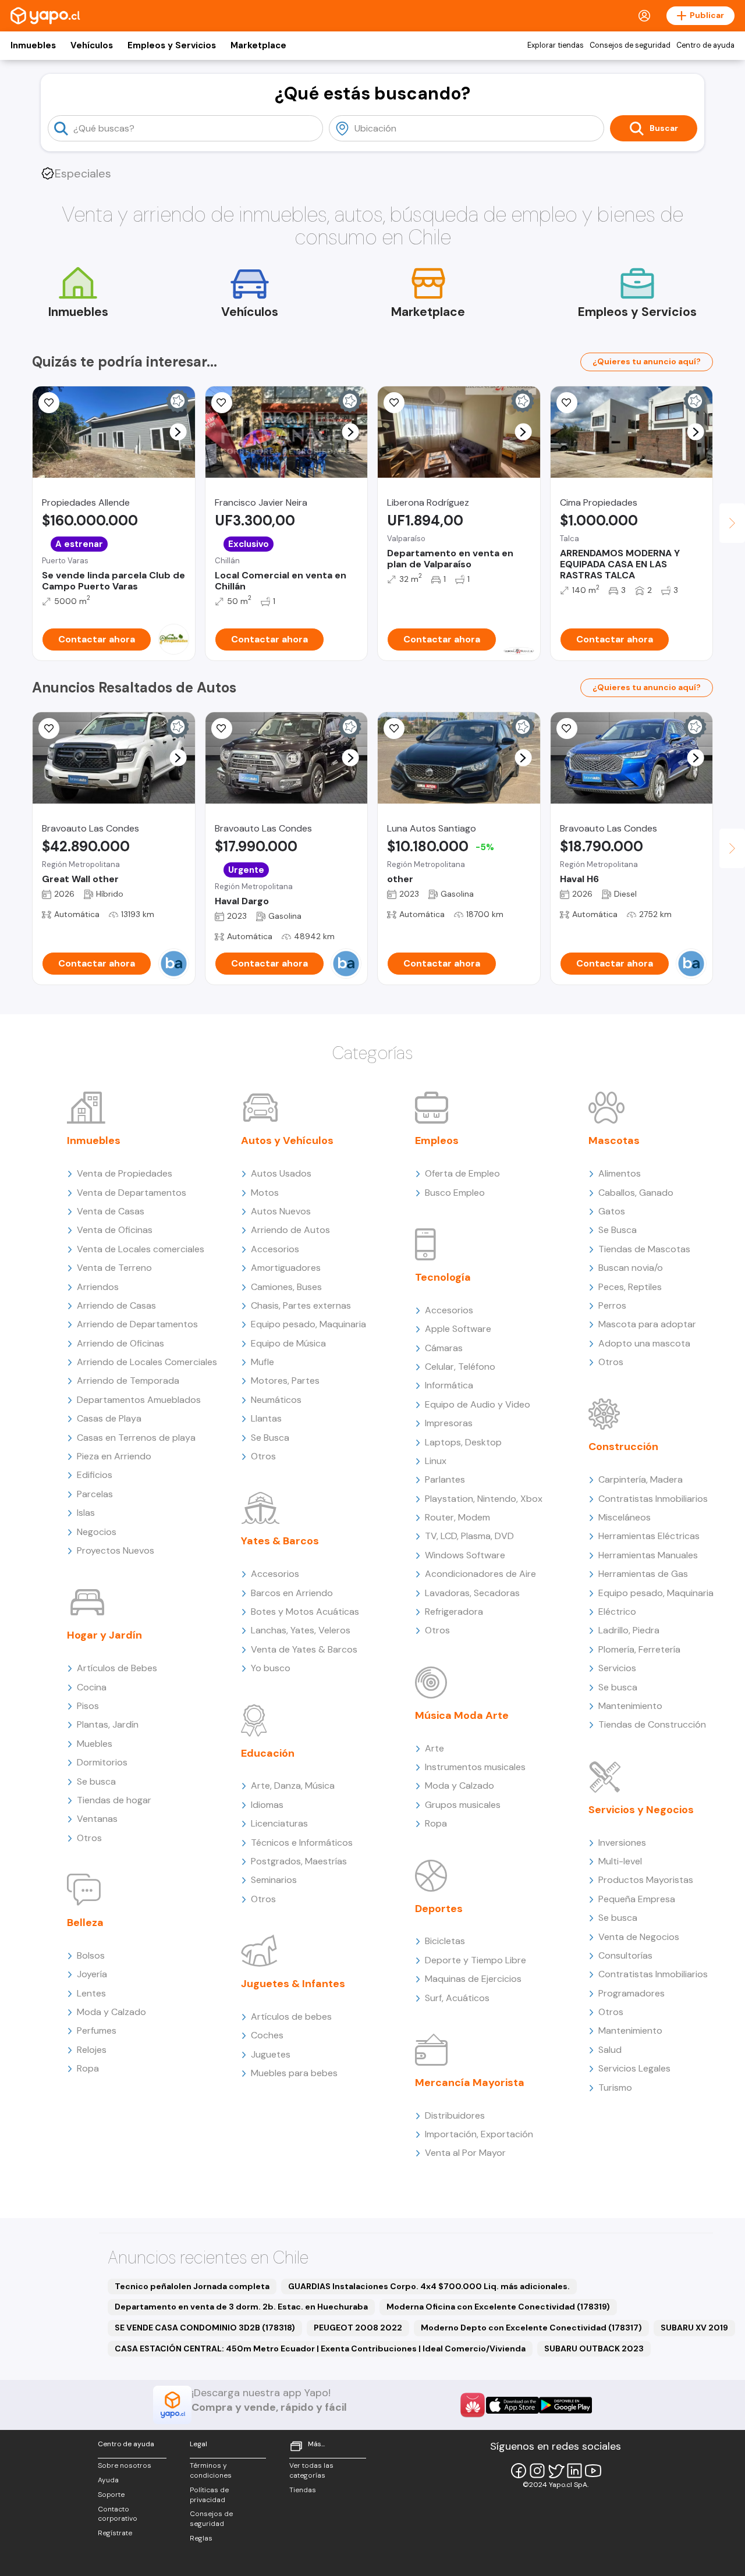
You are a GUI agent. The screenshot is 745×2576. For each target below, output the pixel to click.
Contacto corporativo (118, 2514)
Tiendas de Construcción (652, 1724)
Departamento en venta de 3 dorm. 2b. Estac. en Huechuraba (241, 2307)
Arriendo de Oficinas (120, 1343)
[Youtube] (593, 2471)
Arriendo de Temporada (128, 1381)
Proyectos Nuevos (116, 1550)
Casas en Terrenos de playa (136, 1438)
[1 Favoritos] (567, 403)
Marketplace (258, 45)
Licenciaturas (279, 1823)
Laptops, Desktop (463, 1442)
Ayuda (108, 2480)
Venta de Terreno (114, 1268)
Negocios (97, 1532)
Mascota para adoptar (647, 1324)
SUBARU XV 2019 (694, 2328)
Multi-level (620, 1861)
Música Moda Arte (462, 1715)
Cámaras (444, 1348)
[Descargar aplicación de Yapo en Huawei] (473, 2405)
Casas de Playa (109, 1418)
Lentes (91, 1993)
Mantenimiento (630, 1706)
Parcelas (95, 1494)
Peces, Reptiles (630, 1287)
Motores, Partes (285, 1381)
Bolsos (91, 1955)
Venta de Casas (111, 1211)
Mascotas (614, 1140)
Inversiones (622, 1843)
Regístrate (115, 2533)
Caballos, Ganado (636, 1193)
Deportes (439, 1909)
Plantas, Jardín (108, 1724)
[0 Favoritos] (222, 403)
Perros (612, 1305)
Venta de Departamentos (132, 1193)
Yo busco (271, 1668)
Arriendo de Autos (290, 1230)
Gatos (612, 1211)
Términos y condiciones (211, 2470)
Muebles (95, 1744)
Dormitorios (102, 1762)
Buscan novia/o (631, 1268)
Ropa (88, 2068)
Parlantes (445, 1479)
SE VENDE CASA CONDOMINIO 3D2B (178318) (205, 2328)
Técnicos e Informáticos (302, 1843)
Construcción (623, 1447)
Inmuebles (33, 45)
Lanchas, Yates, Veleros (301, 1630)
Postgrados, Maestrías (299, 1861)
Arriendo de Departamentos (137, 1324)
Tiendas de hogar (114, 1800)
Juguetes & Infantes (293, 1984)
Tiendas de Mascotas (644, 1249)
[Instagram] (537, 2471)
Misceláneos (625, 1517)
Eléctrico (617, 1612)
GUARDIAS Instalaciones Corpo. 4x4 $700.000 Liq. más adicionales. (429, 2286)
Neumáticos (276, 1400)
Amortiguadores (286, 1268)
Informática (449, 1385)
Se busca (96, 1781)
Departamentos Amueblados (139, 1400)
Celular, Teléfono (460, 1367)
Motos (265, 1193)
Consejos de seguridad (630, 45)
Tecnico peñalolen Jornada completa (192, 2286)
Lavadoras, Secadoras (472, 1593)
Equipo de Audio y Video (478, 1404)
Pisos (88, 1706)
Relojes (92, 2050)
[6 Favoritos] (49, 403)
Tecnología (443, 1277)
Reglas (201, 2538)
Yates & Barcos (280, 1541)
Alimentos (620, 1173)
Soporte (111, 2495)
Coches (267, 2035)
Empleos (437, 1140)
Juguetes (271, 2054)
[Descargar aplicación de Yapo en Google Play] (565, 2405)
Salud (610, 2050)
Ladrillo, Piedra (629, 1630)
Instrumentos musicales (475, 1767)
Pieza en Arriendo (114, 1456)
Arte (434, 1748)
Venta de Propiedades (125, 1173)
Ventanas (97, 1819)
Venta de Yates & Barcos (304, 1649)
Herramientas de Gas (643, 1574)
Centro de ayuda (705, 45)
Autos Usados (281, 1173)
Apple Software (458, 1329)
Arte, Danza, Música (293, 1786)
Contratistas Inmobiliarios (653, 1499)
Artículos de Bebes (117, 1668)
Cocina (92, 1687)
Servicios (617, 1668)
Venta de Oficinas (115, 1230)
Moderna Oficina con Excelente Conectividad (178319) (498, 2307)
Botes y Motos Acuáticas (305, 1612)
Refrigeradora (454, 1612)
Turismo (615, 2088)
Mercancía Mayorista (470, 2083)
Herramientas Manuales (648, 1555)
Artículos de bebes (291, 2017)
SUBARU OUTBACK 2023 (594, 2348)
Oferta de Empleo (462, 1173)
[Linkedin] (574, 2471)
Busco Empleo (455, 1193)
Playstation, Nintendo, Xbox (484, 1499)
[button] (178, 432)
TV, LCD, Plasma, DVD (469, 1536)
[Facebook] (519, 2471)
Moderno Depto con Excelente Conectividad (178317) (531, 2328)
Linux (436, 1461)
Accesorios (275, 1249)
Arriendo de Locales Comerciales (147, 1362)
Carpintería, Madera (641, 1479)
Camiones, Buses (286, 1287)
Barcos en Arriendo (292, 1593)
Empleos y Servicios (172, 45)
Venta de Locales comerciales (141, 1249)
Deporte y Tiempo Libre (476, 1960)
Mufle (262, 1362)
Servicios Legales (634, 2068)
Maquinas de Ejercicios (473, 1979)
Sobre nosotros (125, 2465)
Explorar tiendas (556, 45)
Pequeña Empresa (637, 1899)
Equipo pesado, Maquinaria (308, 1324)
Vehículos (92, 45)
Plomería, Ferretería (639, 1649)
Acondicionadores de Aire (480, 1574)
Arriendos (98, 1287)
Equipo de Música (288, 1343)
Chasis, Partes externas (301, 1305)
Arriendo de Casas (116, 1305)
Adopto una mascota (644, 1343)
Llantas (266, 1418)
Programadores (632, 1993)
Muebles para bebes (294, 2073)
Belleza (85, 1923)
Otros (89, 1838)
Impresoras (449, 1423)
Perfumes (97, 2030)
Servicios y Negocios (641, 1810)
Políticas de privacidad (209, 2495)
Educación (268, 1753)
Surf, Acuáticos (457, 1998)
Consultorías (625, 1955)
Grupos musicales (463, 1805)
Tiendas (303, 2490)
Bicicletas (445, 1941)
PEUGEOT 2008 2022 (358, 2328)
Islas (86, 1513)
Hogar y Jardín (104, 1635)
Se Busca (270, 1438)
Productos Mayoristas (646, 1880)
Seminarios (274, 1880)
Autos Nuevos (281, 1211)
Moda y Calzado (111, 2012)
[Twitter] (556, 2471)
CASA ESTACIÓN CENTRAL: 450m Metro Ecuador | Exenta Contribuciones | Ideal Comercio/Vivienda (320, 2348)
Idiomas (267, 1805)
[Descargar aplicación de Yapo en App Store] (512, 2405)
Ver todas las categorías (311, 2470)
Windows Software (465, 1555)
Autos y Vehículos (287, 1140)
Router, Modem (457, 1517)
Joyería (92, 1974)
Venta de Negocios (639, 1937)
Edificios (95, 1475)
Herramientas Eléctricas (649, 1536)
